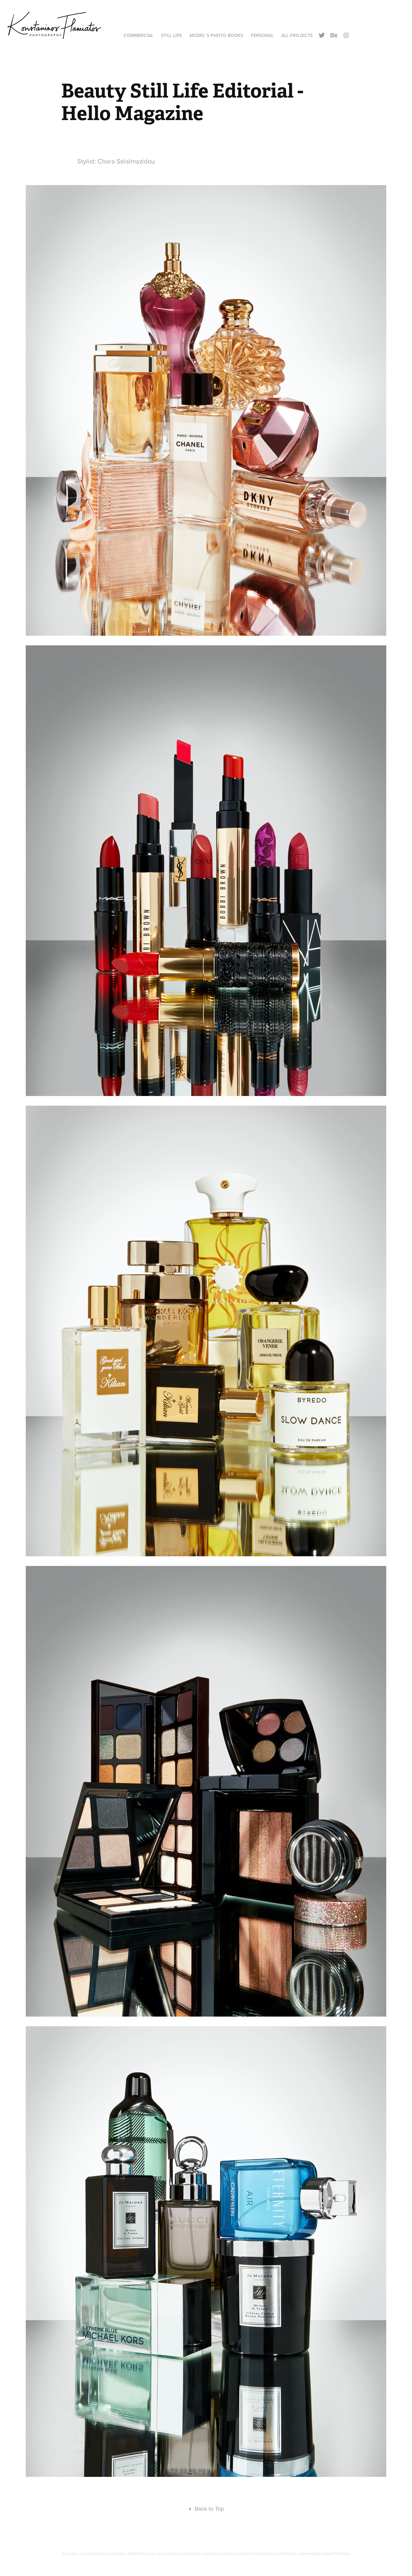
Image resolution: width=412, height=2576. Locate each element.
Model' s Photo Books (216, 35)
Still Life (171, 35)
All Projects (297, 35)
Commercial (138, 35)
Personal (262, 35)
